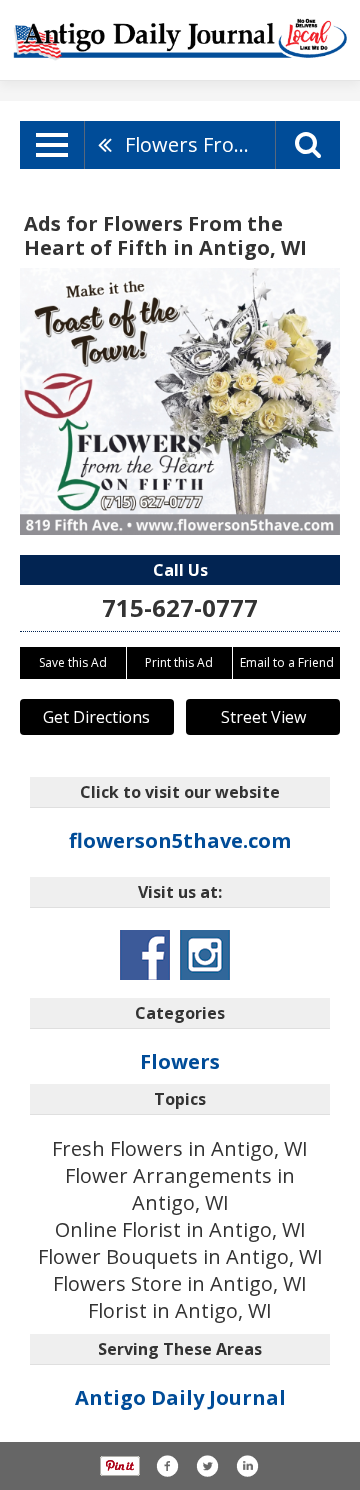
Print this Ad (179, 662)
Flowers (180, 1061)
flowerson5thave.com (180, 840)
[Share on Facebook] (167, 1466)
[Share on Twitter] (207, 1466)
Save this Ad (73, 662)
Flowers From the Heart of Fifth (200, 144)
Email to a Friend (287, 662)
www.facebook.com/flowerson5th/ (145, 955)
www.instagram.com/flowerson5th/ (205, 955)
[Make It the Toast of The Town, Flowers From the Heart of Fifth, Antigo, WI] (180, 401)
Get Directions (96, 717)
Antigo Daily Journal (180, 1397)
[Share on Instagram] (247, 1466)
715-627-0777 (180, 607)
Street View (263, 717)
